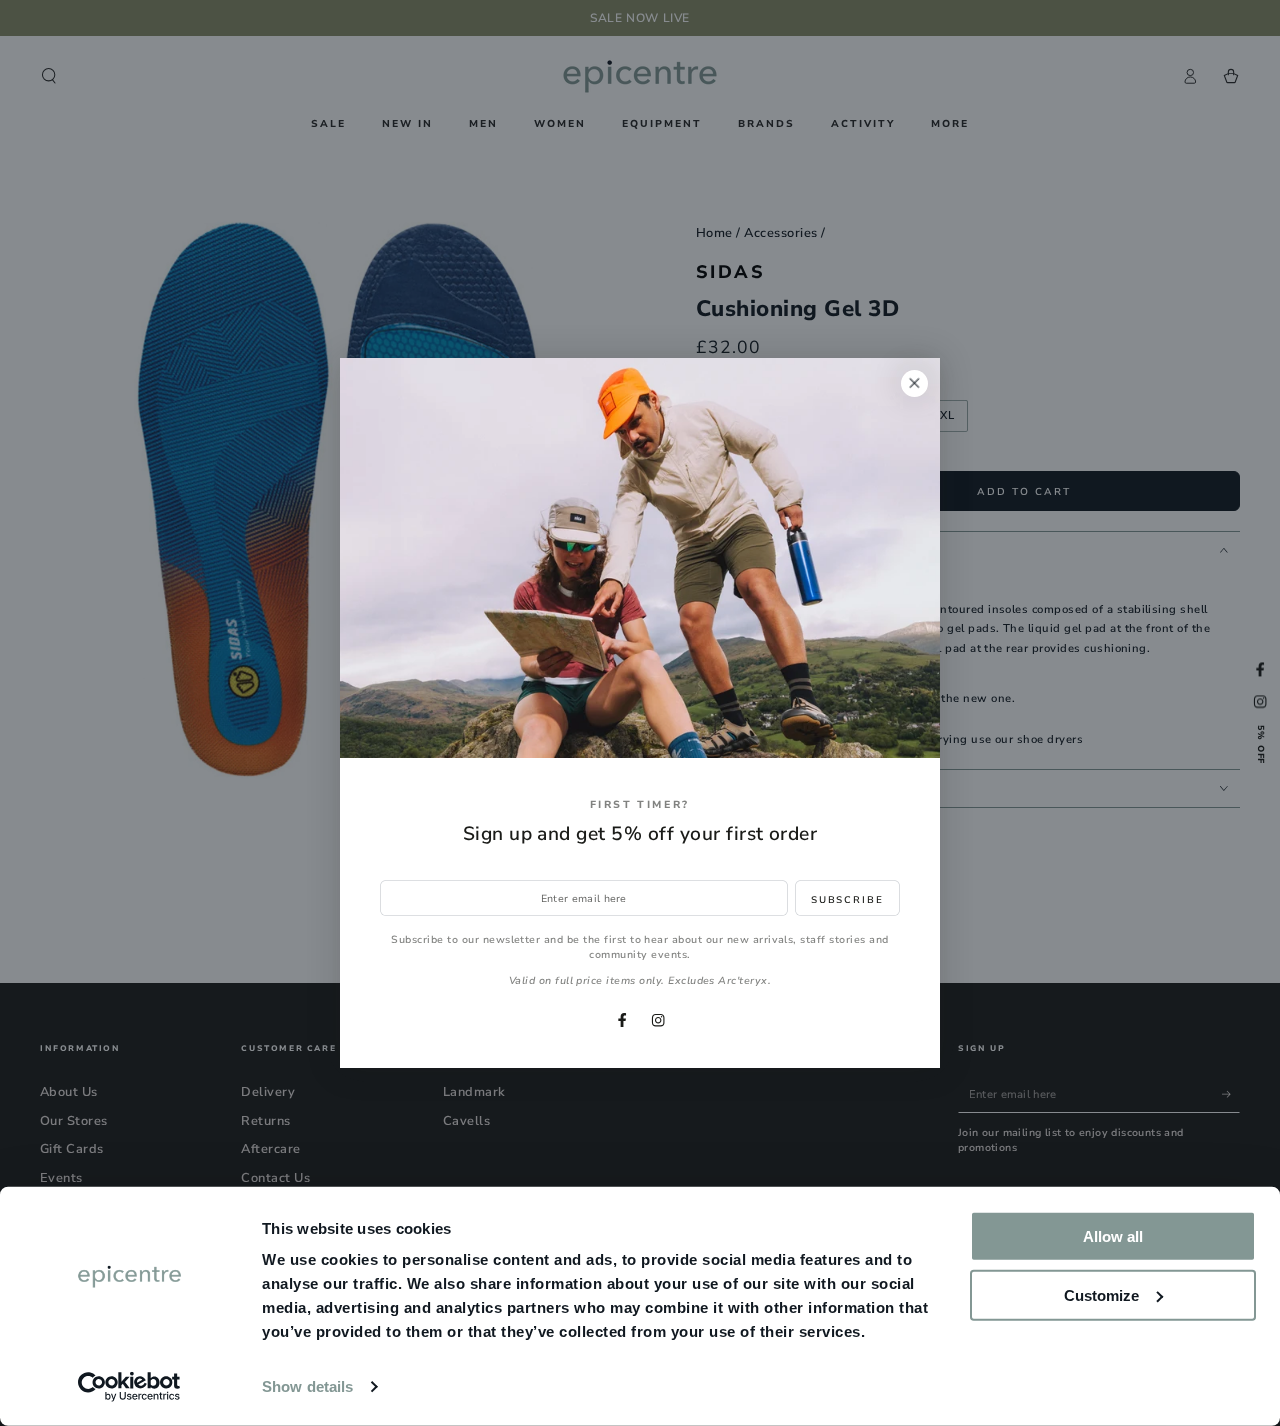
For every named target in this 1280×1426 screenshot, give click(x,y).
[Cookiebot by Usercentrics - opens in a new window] (129, 1387)
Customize (1101, 1294)
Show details (307, 1386)
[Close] (914, 383)
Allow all (1113, 1236)
